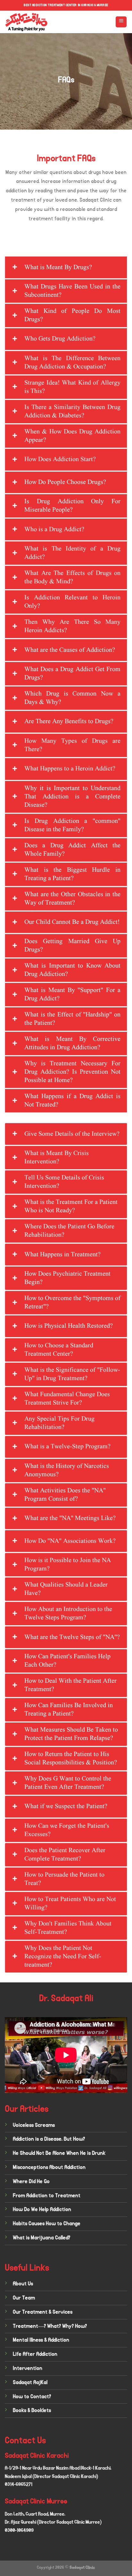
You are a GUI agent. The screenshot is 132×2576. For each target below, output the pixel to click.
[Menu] (121, 22)
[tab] (66, 267)
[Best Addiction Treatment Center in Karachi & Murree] (45, 22)
